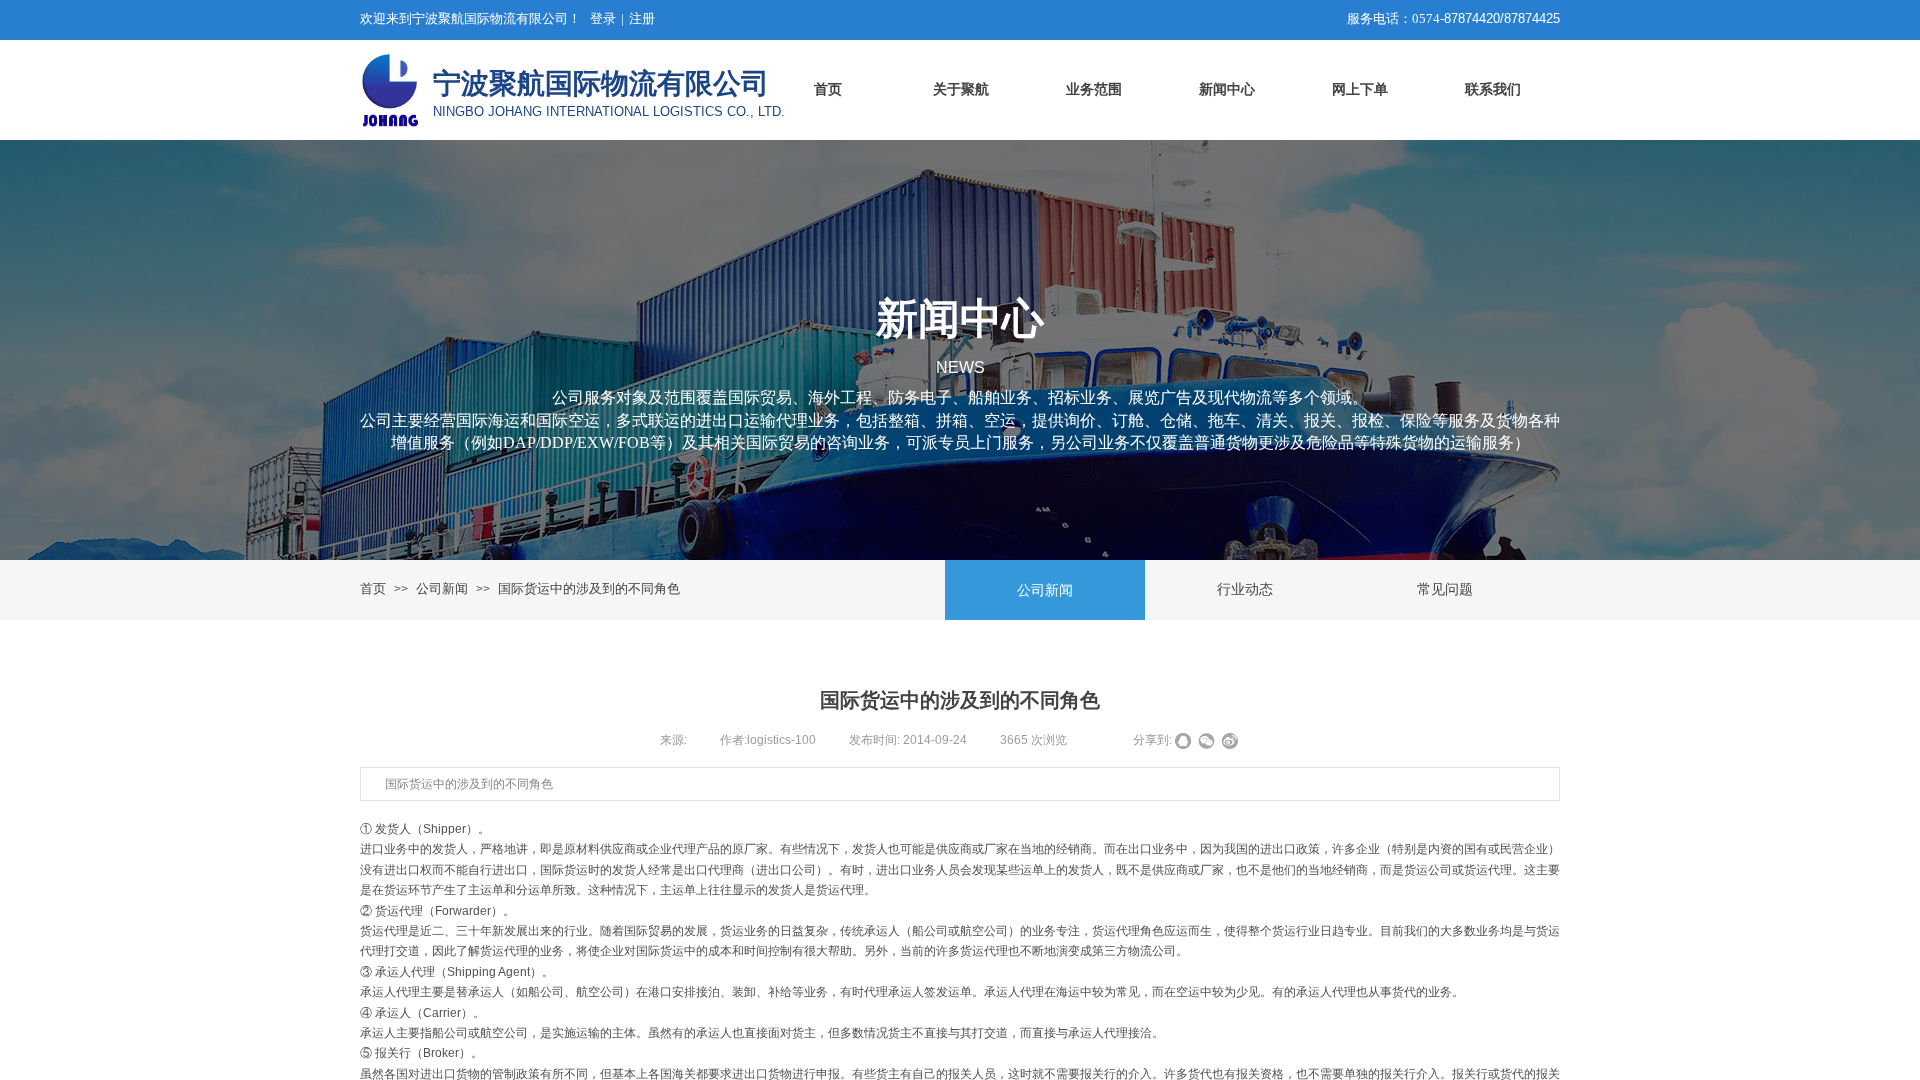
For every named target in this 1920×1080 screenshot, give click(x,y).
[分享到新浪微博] (1229, 741)
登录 (603, 18)
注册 (642, 18)
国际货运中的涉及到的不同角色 (589, 588)
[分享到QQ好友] (1183, 741)
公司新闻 (442, 588)
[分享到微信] (1206, 741)
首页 (373, 588)
